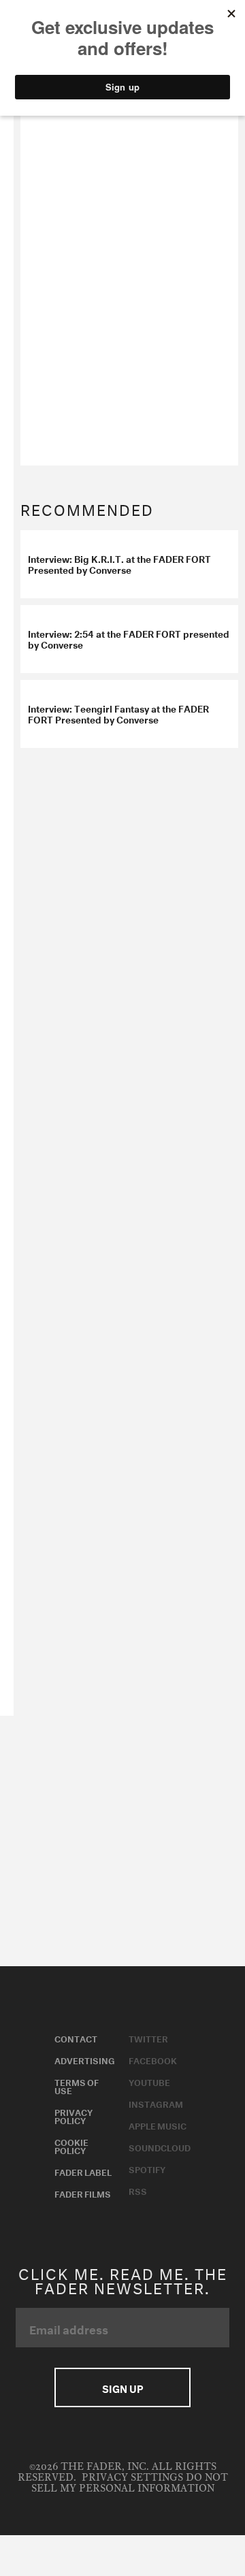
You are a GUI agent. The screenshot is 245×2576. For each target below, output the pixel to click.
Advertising (85, 2059)
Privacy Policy (73, 2115)
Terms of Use (77, 2085)
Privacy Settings (132, 2478)
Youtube (149, 2081)
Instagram (156, 2103)
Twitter (148, 2038)
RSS (138, 2190)
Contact (76, 2038)
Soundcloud (160, 2147)
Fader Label (83, 2171)
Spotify (147, 2168)
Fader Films (83, 2193)
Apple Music (158, 2125)
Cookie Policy (71, 2145)
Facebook (153, 2059)
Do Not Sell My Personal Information (130, 2483)
